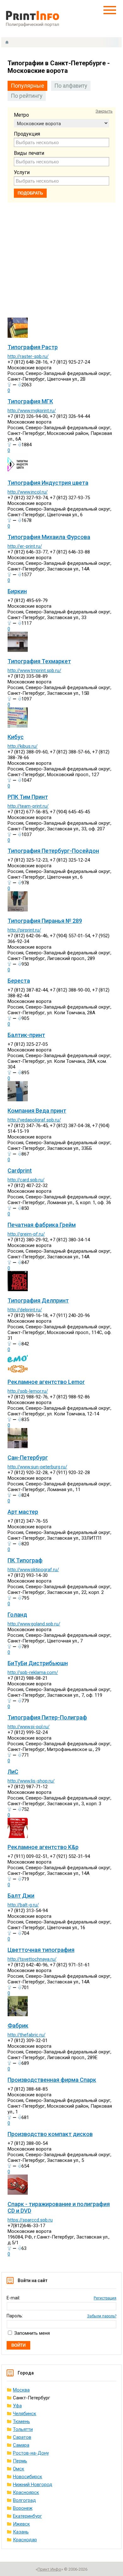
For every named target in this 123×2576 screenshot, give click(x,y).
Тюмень (21, 2421)
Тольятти (23, 2429)
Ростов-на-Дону (31, 2453)
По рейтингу (27, 96)
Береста (19, 981)
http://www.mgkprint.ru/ (32, 411)
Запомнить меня (32, 2333)
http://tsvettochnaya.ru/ (32, 1959)
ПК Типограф (25, 1560)
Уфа (17, 2406)
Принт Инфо (49, 2569)
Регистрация (105, 2298)
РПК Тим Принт (28, 797)
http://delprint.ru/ (25, 1310)
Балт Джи (21, 1896)
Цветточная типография (41, 1950)
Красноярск (26, 2492)
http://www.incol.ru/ (28, 492)
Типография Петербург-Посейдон (53, 851)
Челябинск (25, 2414)
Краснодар (25, 2540)
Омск (19, 2469)
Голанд (17, 1615)
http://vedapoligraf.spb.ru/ (34, 1120)
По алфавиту (71, 86)
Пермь (20, 2461)
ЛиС (13, 1772)
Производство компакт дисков (50, 2134)
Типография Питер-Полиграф (47, 1717)
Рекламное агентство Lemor (46, 1382)
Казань (21, 2532)
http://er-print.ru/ (25, 546)
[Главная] (7, 42)
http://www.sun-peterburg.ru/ (37, 1467)
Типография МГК (30, 401)
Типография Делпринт (38, 1300)
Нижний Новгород (33, 2485)
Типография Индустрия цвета (48, 483)
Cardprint (20, 1171)
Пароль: (15, 2316)
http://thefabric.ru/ (26, 2035)
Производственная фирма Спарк (52, 2080)
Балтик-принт (26, 1035)
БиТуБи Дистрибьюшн (38, 1663)
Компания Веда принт (37, 1111)
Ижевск (21, 2524)
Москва (21, 2390)
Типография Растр (33, 347)
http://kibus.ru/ (23, 746)
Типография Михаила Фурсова (49, 537)
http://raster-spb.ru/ (28, 356)
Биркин (17, 591)
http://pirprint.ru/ (24, 930)
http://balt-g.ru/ (23, 1905)
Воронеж (23, 2508)
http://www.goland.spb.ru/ (34, 1624)
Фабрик (18, 2026)
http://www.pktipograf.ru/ (33, 1570)
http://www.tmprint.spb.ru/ (34, 670)
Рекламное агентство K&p (43, 1847)
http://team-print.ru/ (28, 806)
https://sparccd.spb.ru (30, 2220)
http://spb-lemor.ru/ (28, 1391)
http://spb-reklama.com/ (33, 1672)
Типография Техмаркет (39, 661)
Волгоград (24, 2500)
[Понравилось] (9, 384)
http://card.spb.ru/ (26, 1180)
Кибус (16, 737)
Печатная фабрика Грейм (42, 1225)
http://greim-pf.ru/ (26, 1234)
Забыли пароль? (102, 2316)
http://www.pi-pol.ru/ (29, 1727)
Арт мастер (23, 1512)
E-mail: (13, 2298)
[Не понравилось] (20, 384)
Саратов (22, 2437)
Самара (21, 2445)
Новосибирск (28, 2477)
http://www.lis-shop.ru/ (31, 1781)
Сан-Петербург (28, 1458)
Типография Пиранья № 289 (45, 921)
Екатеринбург (27, 2516)
